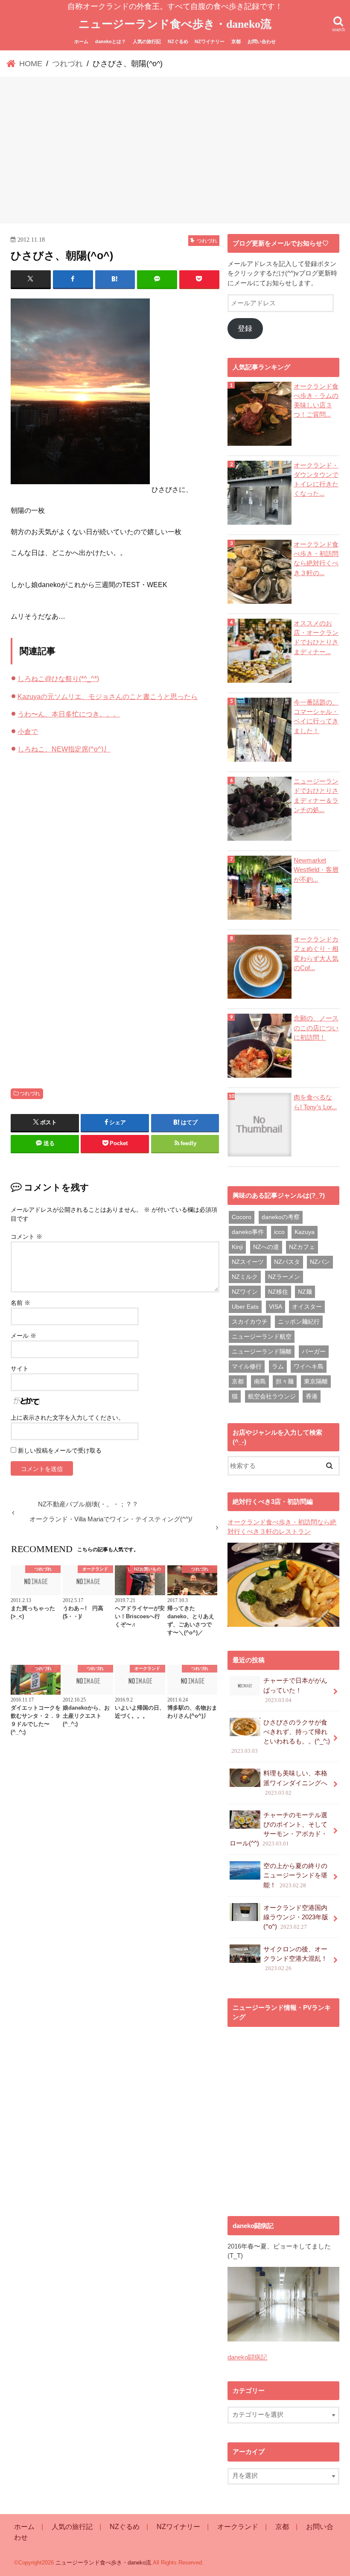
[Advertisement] (175, 152)
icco (279, 1232)
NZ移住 (278, 1292)
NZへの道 (266, 1247)
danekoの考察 (281, 1217)
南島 (260, 1381)
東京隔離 (316, 1381)
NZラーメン (284, 1277)
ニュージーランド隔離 (262, 1351)
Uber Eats (245, 1307)
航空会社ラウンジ (272, 1396)
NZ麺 (305, 1292)
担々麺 (285, 1381)
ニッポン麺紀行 (299, 1322)
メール (23, 1336)
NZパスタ (287, 1262)
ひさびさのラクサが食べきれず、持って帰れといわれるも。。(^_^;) (281, 1737)
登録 (245, 329)
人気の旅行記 (147, 41)
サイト (20, 1368)
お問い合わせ (262, 41)
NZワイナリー (210, 41)
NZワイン (245, 1292)
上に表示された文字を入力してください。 (67, 1418)
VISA (276, 1307)
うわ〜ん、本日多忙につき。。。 (69, 714)
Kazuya (305, 1232)
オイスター (307, 1307)
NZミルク (245, 1277)
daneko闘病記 (247, 2357)
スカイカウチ (250, 1322)
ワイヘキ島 (309, 1366)
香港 (312, 1396)
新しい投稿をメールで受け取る (60, 1450)
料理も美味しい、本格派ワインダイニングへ (295, 1783)
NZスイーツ (248, 1262)
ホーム (81, 41)
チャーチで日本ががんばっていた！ (295, 1690)
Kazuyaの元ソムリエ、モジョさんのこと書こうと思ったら (108, 696)
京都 (236, 41)
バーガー (314, 1351)
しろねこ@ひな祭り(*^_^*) (58, 678)
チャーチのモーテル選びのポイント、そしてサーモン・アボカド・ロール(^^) (279, 1829)
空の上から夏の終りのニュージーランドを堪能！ (295, 1875)
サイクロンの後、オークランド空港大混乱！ (295, 1959)
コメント (26, 1237)
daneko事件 (248, 1232)
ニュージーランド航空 (262, 1336)
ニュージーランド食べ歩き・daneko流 (175, 24)
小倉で (28, 731)
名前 (20, 1303)
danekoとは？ (111, 41)
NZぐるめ (178, 41)
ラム (278, 1366)
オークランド (238, 2526)
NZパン (320, 1262)
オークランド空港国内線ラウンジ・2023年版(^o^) (296, 1917)
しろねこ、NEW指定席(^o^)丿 (64, 749)
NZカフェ (302, 1247)
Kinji (237, 1247)
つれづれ (30, 1094)
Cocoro (242, 1217)
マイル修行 (247, 1366)
